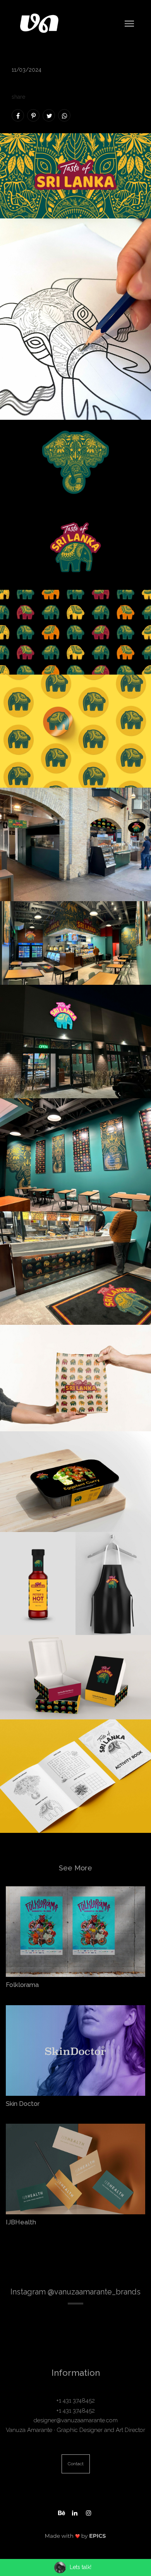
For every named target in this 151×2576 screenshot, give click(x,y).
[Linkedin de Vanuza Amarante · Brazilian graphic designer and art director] (75, 2512)
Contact (76, 2464)
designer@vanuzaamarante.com (76, 2420)
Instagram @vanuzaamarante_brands (75, 2292)
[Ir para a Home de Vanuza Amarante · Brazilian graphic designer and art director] (39, 23)
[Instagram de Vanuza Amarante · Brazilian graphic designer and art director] (89, 2512)
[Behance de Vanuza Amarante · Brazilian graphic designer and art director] (62, 2512)
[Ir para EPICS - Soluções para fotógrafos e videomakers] (75, 2536)
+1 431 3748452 (75, 2401)
